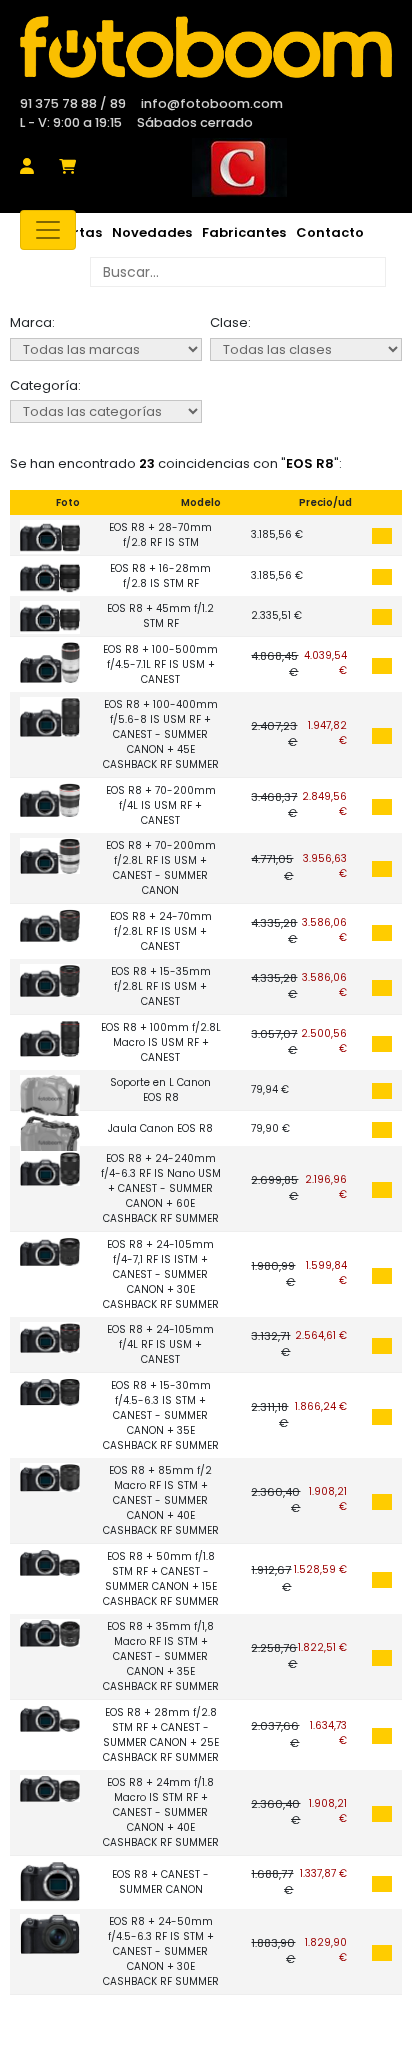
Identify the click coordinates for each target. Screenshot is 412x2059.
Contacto (330, 232)
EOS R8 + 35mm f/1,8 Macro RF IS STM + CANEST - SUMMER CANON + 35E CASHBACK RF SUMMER (161, 1656)
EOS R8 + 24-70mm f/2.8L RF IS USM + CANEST (161, 931)
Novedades (152, 232)
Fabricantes (244, 232)
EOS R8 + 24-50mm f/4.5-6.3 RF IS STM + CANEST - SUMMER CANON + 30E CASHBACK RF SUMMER (161, 1951)
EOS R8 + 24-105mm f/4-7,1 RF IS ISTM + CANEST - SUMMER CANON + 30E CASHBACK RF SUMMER (161, 1274)
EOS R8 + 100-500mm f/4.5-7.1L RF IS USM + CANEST (160, 664)
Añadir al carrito (382, 536)
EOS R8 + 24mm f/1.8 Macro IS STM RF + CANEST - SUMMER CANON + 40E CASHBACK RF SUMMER (161, 1812)
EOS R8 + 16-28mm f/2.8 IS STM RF (160, 576)
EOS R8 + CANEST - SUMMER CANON (160, 1882)
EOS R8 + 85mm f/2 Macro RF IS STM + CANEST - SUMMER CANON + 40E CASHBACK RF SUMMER (161, 1500)
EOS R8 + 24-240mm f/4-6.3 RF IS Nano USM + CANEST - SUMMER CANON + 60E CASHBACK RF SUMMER (161, 1188)
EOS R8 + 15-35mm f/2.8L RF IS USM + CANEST (161, 986)
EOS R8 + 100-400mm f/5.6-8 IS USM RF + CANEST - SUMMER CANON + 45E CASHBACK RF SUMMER (161, 734)
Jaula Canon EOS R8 (160, 1128)
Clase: (230, 322)
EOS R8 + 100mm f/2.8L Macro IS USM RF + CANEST (161, 1042)
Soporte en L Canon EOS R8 (160, 1090)
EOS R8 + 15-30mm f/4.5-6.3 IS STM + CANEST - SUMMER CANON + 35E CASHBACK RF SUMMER (161, 1415)
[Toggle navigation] (48, 230)
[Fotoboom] (206, 47)
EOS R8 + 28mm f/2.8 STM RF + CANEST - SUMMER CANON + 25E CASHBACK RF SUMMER (161, 1735)
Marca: (32, 322)
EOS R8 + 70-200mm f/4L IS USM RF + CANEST (161, 805)
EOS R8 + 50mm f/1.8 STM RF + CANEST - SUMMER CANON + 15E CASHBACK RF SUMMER (161, 1579)
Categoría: (45, 385)
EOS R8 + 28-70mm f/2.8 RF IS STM (160, 535)
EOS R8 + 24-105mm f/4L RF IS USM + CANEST (160, 1344)
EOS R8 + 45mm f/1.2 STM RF (160, 616)
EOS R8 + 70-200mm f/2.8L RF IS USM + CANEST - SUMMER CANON (161, 868)
